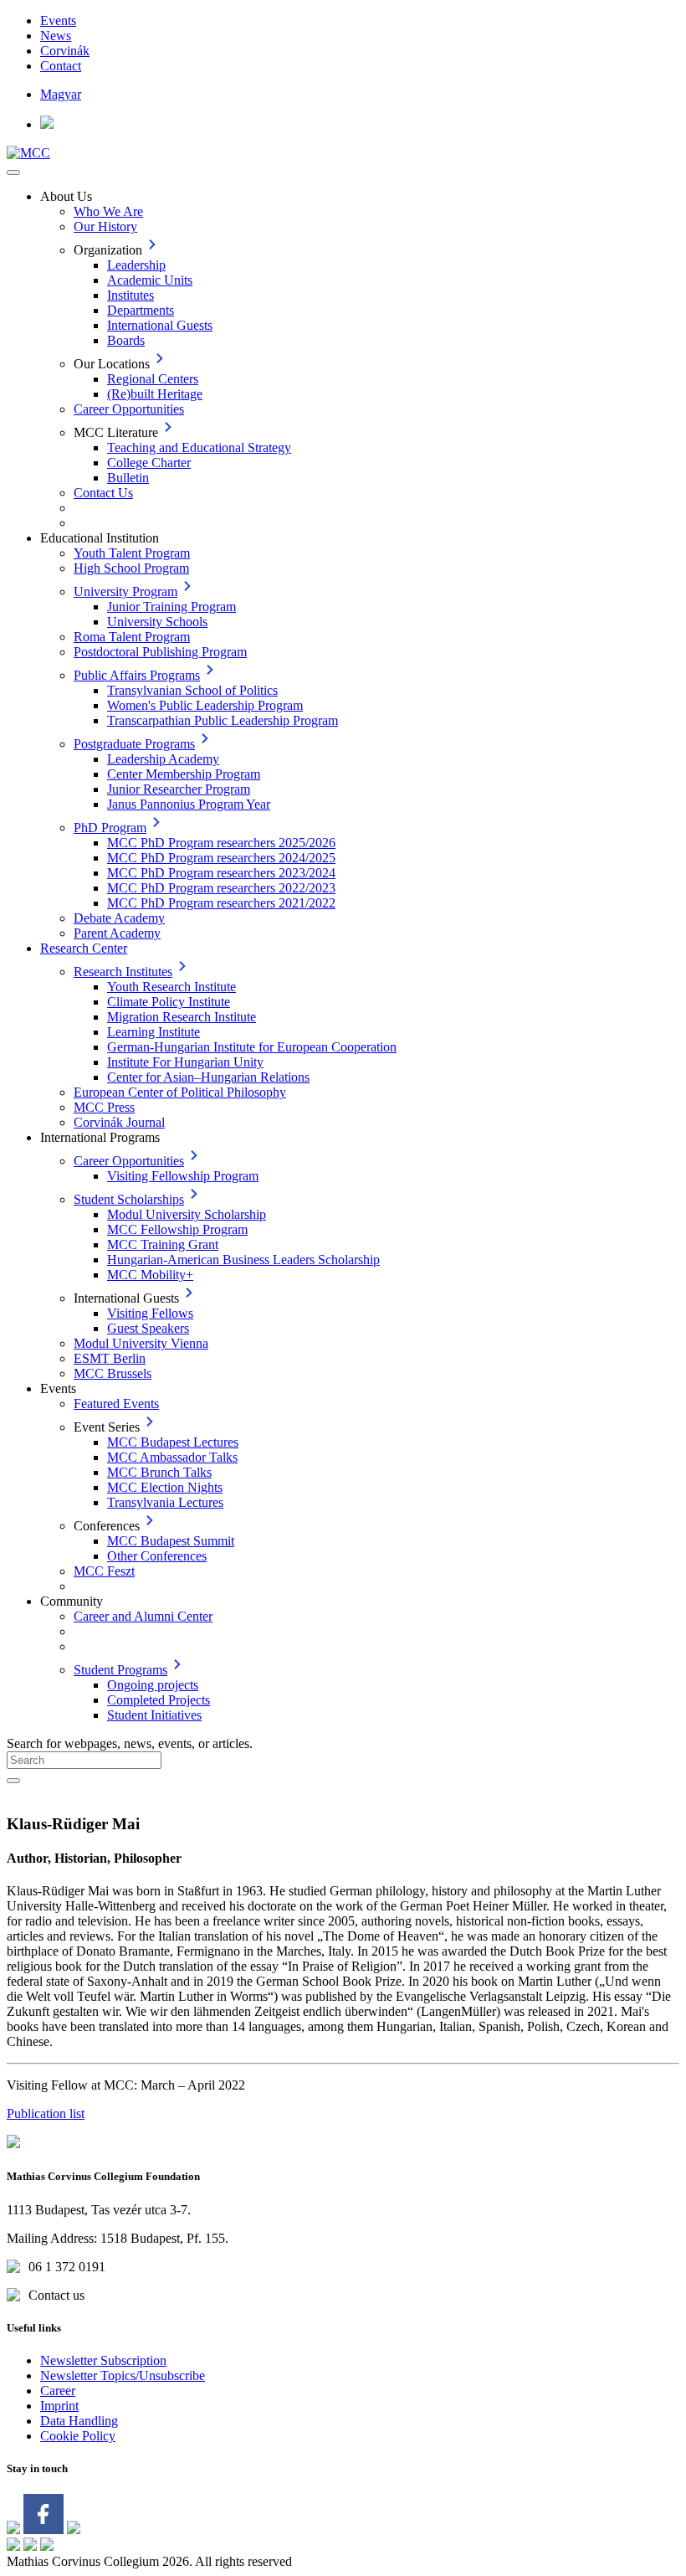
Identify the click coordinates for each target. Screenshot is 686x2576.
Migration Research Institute (182, 1017)
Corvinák (65, 51)
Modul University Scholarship (187, 1214)
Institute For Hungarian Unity (185, 1062)
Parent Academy (117, 933)
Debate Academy (119, 918)
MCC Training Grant (163, 1244)
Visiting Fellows (150, 1313)
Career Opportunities (129, 409)
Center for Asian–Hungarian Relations (208, 1077)
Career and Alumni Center (143, 1616)
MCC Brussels (113, 1373)
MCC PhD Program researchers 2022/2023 (221, 888)
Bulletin (128, 478)
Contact (61, 66)
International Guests (160, 325)
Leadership (136, 265)
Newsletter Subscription (103, 2360)
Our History (105, 226)
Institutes (131, 295)
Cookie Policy (78, 2436)
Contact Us (103, 493)
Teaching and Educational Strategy (199, 447)
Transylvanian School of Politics (192, 690)
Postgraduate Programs (134, 744)
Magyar (61, 94)
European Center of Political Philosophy (180, 1092)
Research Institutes (123, 972)
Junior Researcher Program (179, 789)
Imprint (59, 2406)
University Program (125, 591)
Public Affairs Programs (137, 675)
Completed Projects (159, 1700)
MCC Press (104, 1107)
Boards (126, 340)
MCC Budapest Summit (171, 1541)
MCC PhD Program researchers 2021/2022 (221, 903)
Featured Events (116, 1404)
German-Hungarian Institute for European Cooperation (252, 1047)
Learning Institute (154, 1032)
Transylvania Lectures (165, 1502)
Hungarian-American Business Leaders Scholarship (243, 1260)
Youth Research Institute (171, 987)
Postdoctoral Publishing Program (160, 652)
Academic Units (150, 280)
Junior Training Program (171, 607)
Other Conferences (157, 1556)
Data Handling (79, 2421)
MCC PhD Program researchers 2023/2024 (221, 873)
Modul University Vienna (141, 1343)
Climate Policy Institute (169, 1002)
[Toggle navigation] (13, 172)
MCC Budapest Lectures (173, 1442)
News (56, 36)
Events (58, 21)
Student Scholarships (129, 1199)
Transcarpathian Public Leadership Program (223, 720)
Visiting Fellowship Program (183, 1176)
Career (58, 2391)
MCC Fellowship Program (177, 1229)
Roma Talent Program (132, 637)
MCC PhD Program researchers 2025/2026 (221, 843)
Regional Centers (153, 379)
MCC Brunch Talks (159, 1472)
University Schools (157, 622)
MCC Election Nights (165, 1487)
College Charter (149, 463)
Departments (141, 310)
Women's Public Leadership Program (205, 705)
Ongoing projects (153, 1685)
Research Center (84, 948)
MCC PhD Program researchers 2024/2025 (221, 858)
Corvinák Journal (119, 1122)
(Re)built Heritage (155, 394)
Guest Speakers (148, 1328)
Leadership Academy (163, 759)
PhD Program (110, 828)
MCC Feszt (104, 1571)
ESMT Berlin (110, 1358)
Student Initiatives (154, 1715)
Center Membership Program (184, 774)
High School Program (131, 568)
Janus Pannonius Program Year (189, 804)
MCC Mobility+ (150, 1275)
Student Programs (120, 1670)
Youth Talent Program (132, 553)
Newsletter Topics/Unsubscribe (123, 2375)
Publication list (46, 2113)
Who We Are (108, 211)
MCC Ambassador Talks (172, 1457)
